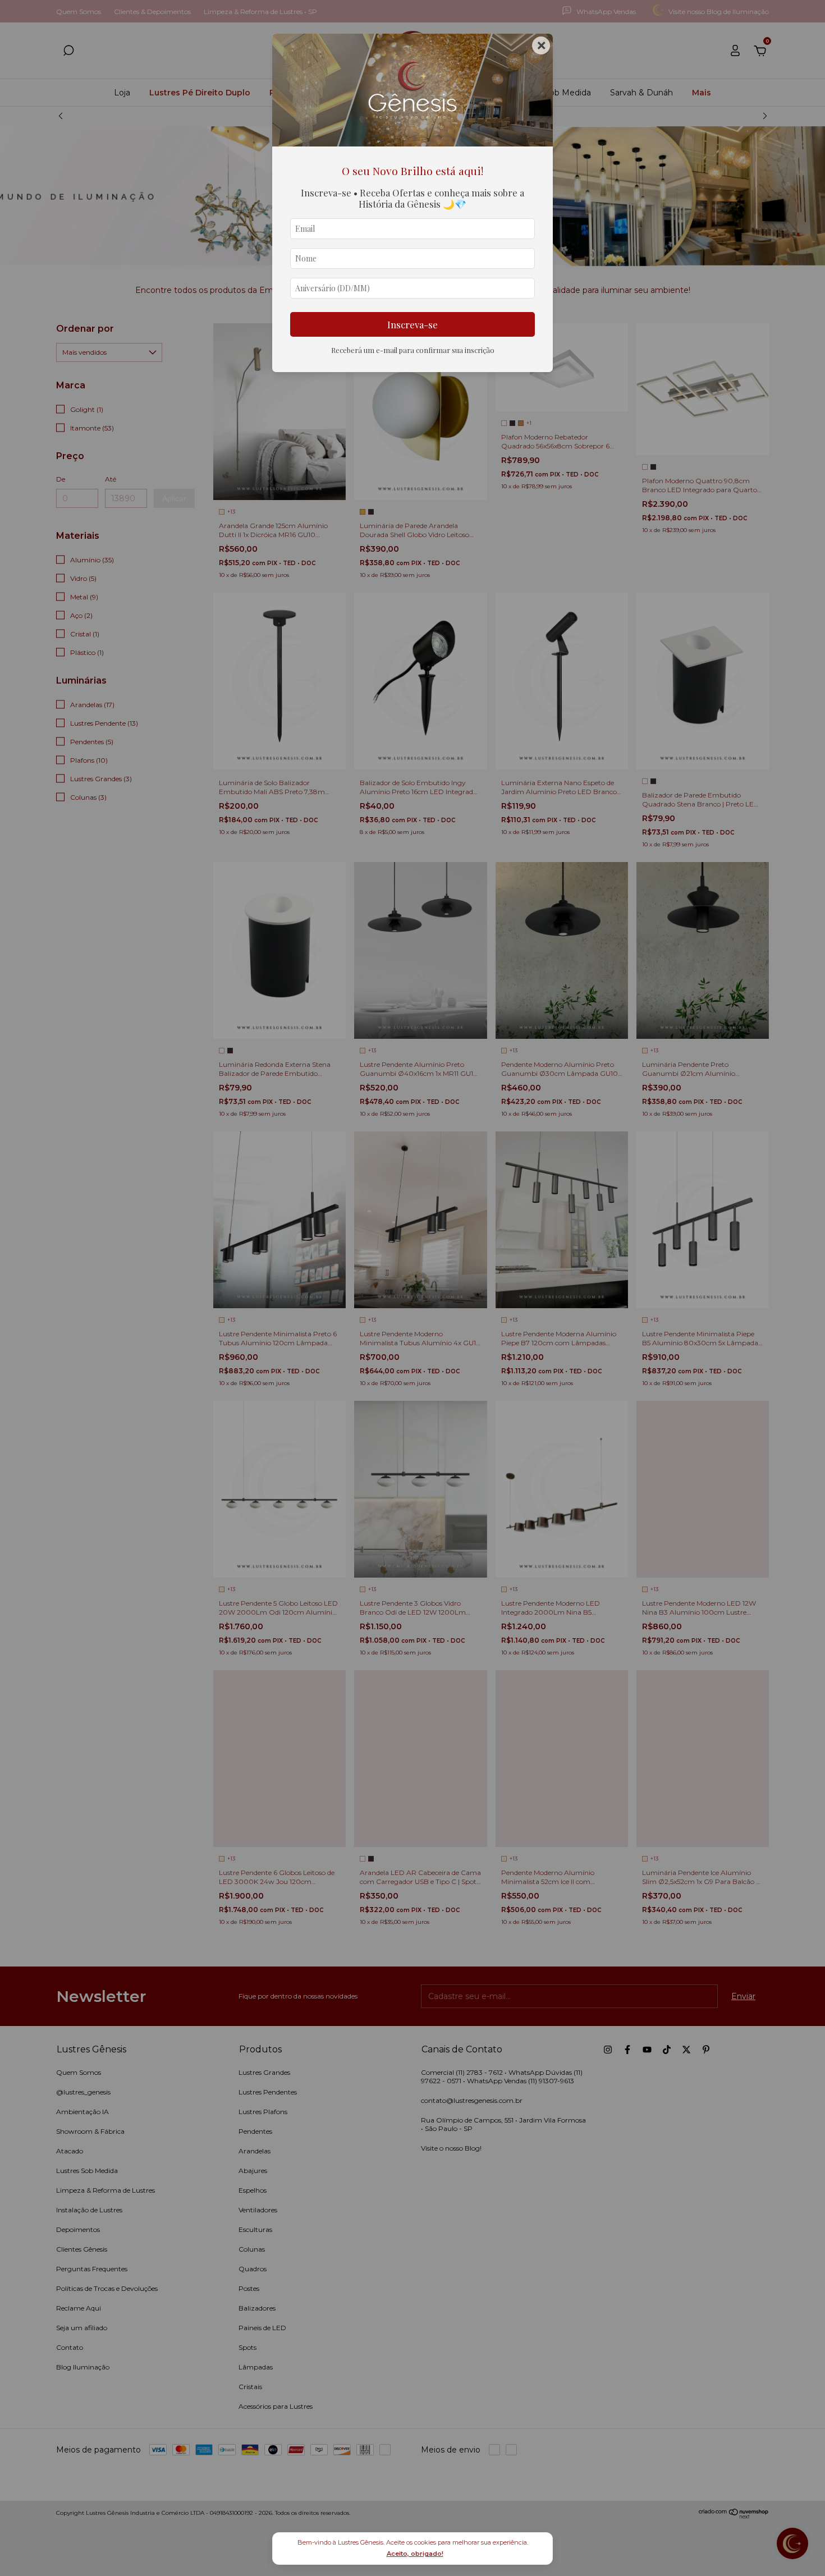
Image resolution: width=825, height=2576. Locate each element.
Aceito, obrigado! (415, 2554)
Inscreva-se (412, 324)
